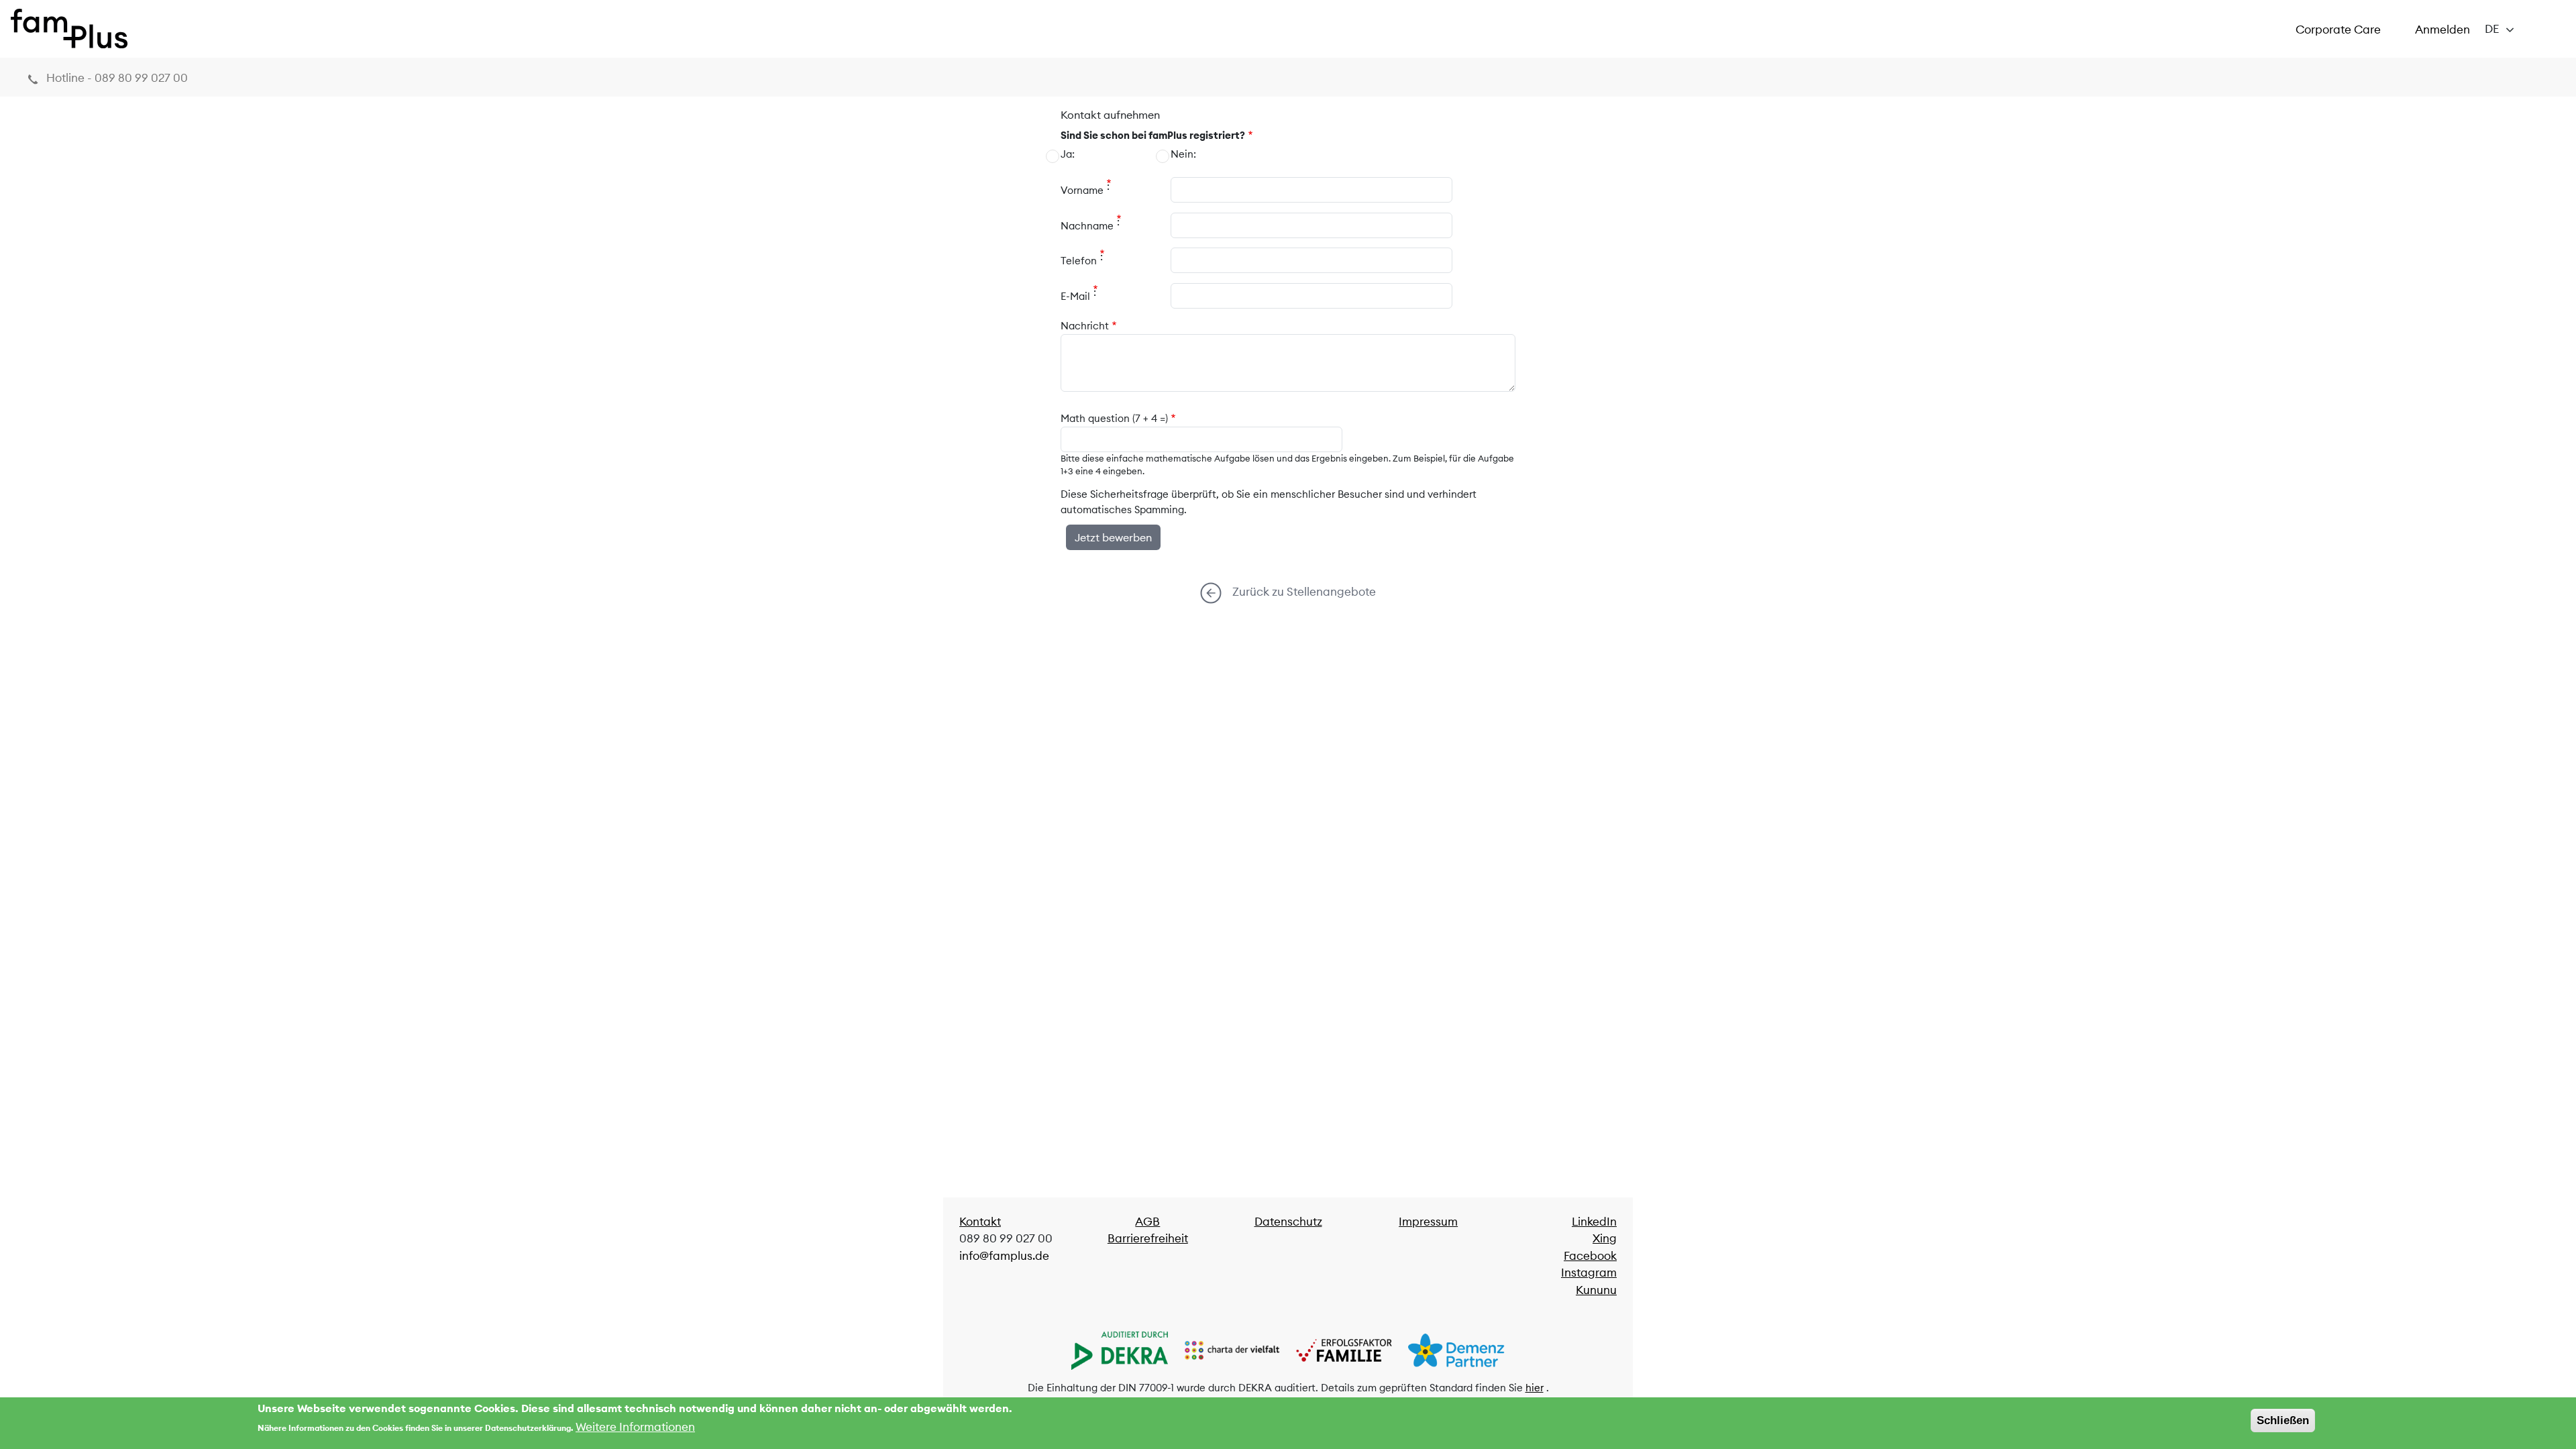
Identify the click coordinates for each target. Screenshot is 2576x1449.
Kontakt (980, 1222)
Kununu (1596, 1290)
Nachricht (1085, 326)
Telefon (1079, 261)
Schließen (2283, 1420)
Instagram (1589, 1273)
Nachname (1087, 226)
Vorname (1082, 190)
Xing (1605, 1238)
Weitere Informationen (635, 1427)
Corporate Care (2338, 30)
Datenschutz (1288, 1222)
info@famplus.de (1004, 1256)
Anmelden (2443, 30)
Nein (1182, 154)
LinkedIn (1594, 1222)
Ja (1066, 154)
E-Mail (1075, 296)
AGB (1147, 1222)
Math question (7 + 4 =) (1114, 418)
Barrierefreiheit (1148, 1238)
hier (1535, 1388)
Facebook (1590, 1256)
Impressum (1428, 1222)
